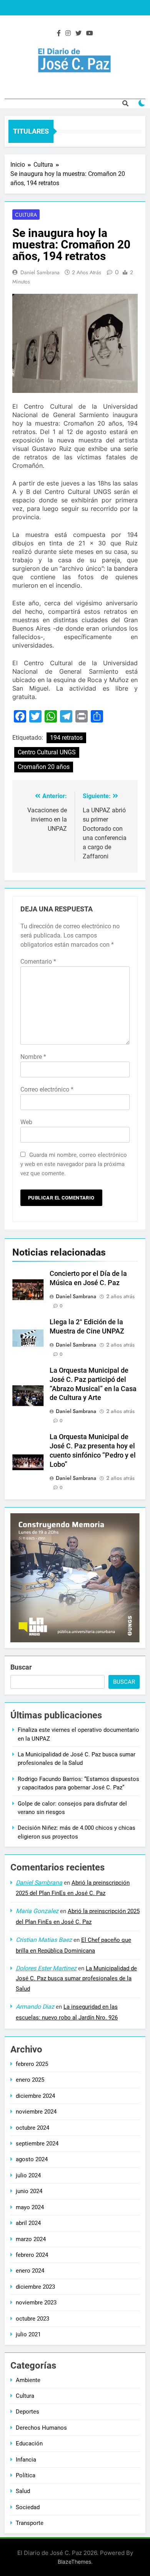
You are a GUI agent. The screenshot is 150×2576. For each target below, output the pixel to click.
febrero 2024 (32, 2255)
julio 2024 (28, 2175)
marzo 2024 (31, 2239)
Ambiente (28, 2380)
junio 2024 (29, 2191)
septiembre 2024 (37, 2144)
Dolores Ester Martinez (46, 1968)
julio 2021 (28, 2334)
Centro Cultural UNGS (47, 752)
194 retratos (66, 738)
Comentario (38, 962)
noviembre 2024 (36, 2112)
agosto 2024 (32, 2159)
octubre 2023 (32, 2319)
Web (26, 1122)
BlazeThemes (74, 2562)
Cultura (26, 215)
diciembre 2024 (35, 2096)
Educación (29, 2443)
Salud (23, 2491)
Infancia (26, 2460)
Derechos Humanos (41, 2428)
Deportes (27, 2412)
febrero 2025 (32, 2064)
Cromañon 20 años (44, 767)
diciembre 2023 (35, 2287)
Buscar (21, 1667)
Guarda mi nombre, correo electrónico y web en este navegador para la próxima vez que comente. (74, 1164)
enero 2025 (30, 2080)
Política (26, 2475)
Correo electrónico (47, 1089)
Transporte (30, 2523)
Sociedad (28, 2507)
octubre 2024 (32, 2128)
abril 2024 (28, 2223)
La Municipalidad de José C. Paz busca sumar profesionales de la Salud (76, 1979)
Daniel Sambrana (40, 272)
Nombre (33, 1057)
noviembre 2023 (36, 2303)
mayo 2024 (30, 2207)
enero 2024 (30, 2271)
